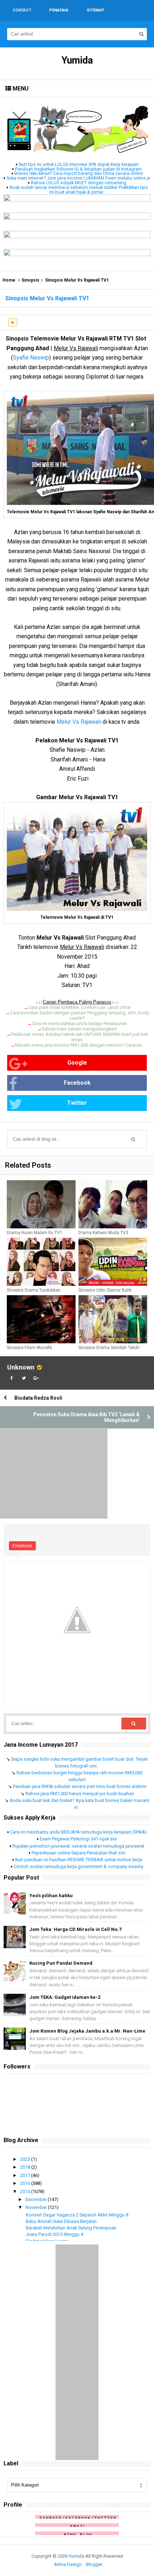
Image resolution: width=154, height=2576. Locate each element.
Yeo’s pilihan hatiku (51, 1896)
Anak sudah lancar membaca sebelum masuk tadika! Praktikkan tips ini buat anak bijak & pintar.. (79, 190)
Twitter (77, 1103)
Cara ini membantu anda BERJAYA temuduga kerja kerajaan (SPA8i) (78, 1832)
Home (9, 280)
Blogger (94, 2564)
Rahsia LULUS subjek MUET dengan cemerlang (79, 183)
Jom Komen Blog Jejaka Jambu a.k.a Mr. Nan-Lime (87, 2031)
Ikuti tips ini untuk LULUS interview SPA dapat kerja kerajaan (79, 164)
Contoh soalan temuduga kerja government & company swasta (78, 1866)
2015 (26, 2192)
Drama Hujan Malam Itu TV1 (35, 1233)
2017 (26, 2175)
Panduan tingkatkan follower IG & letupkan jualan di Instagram (78, 169)
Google (77, 1063)
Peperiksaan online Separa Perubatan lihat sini (78, 1853)
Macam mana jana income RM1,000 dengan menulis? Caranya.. (80, 1045)
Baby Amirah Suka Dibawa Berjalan (61, 2221)
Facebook (77, 1083)
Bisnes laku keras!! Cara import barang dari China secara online (79, 173)
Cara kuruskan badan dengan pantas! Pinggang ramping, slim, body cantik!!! (80, 1015)
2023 (26, 2159)
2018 (26, 2167)
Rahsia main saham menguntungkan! (79, 1029)
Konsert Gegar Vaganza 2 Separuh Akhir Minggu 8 (77, 2215)
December (37, 2199)
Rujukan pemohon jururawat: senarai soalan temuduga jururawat (78, 1846)
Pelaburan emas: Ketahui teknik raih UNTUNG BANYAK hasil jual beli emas (79, 1037)
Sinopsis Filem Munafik (29, 1348)
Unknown (21, 1367)
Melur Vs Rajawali (79, 722)
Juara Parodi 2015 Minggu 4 (54, 2234)
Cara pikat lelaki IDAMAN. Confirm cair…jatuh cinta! (80, 1007)
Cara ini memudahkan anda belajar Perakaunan (80, 1023)
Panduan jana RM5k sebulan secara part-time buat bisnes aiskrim (80, 1786)
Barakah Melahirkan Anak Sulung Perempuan (71, 2228)
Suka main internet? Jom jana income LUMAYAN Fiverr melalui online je (78, 178)
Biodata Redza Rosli (38, 1398)
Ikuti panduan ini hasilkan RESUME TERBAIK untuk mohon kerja (79, 1860)
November (37, 2207)
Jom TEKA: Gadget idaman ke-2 (65, 1997)
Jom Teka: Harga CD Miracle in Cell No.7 (75, 1929)
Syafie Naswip (31, 358)
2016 (26, 2183)
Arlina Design (68, 2564)
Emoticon (22, 1546)
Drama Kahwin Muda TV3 (103, 1233)
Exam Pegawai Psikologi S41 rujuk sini (78, 1839)
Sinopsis (30, 280)
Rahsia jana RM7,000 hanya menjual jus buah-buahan (80, 1794)
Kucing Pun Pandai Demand (61, 1963)
